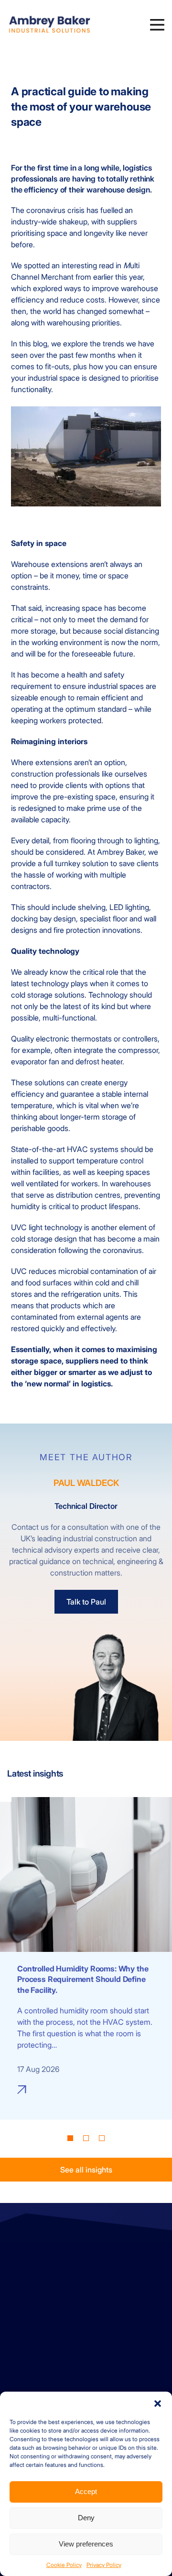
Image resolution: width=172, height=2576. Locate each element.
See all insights (86, 2170)
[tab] (70, 2138)
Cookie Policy (64, 2565)
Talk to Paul (86, 1602)
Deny (86, 2518)
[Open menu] (157, 25)
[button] (158, 2404)
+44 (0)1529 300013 (41, 2275)
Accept (86, 2491)
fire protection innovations (97, 930)
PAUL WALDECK (86, 1483)
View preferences (86, 2544)
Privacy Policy (104, 2565)
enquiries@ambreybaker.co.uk (56, 2287)
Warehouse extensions (49, 564)
